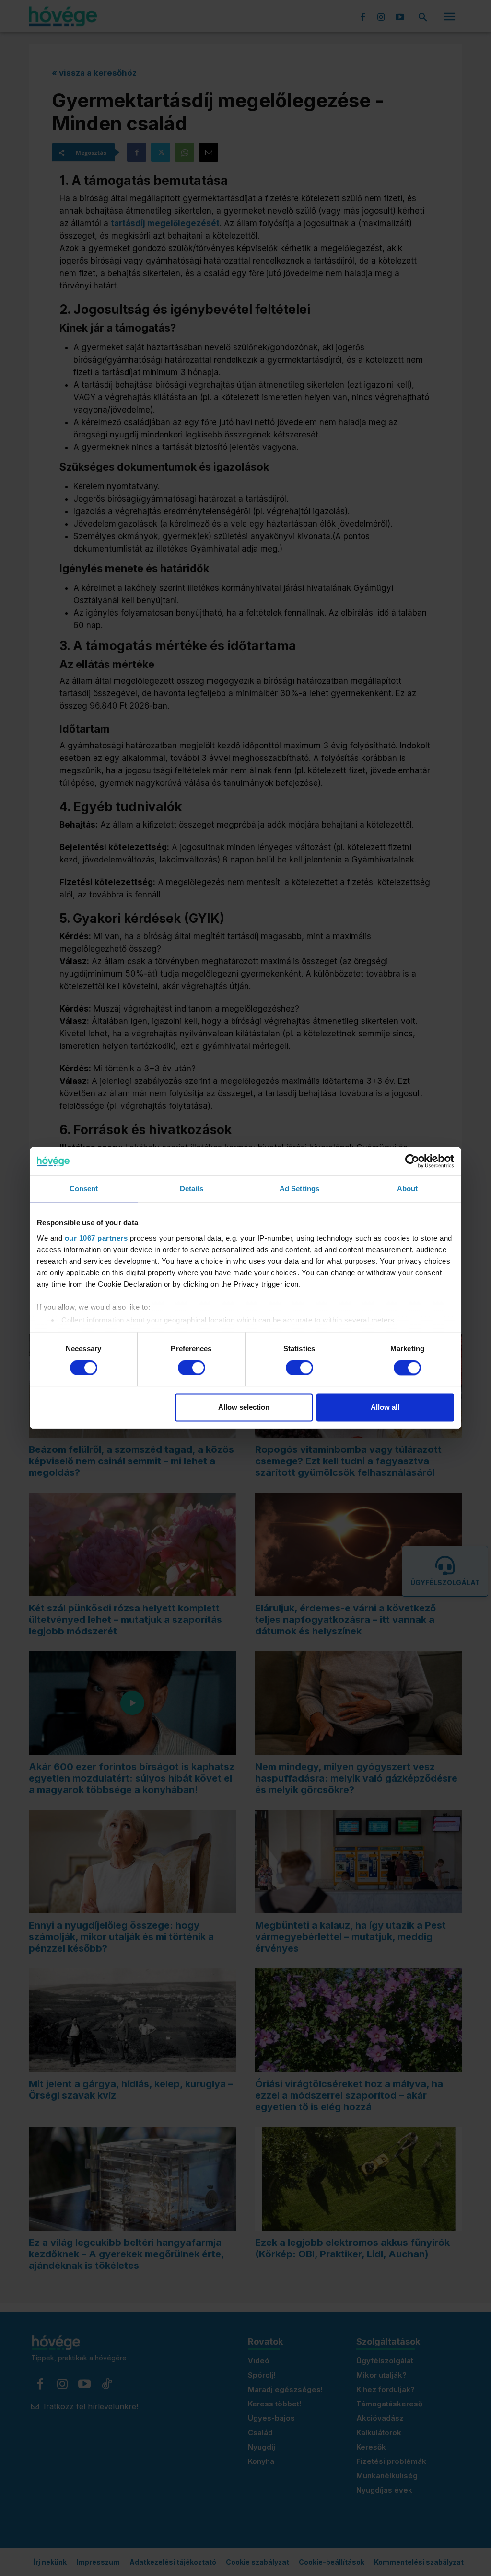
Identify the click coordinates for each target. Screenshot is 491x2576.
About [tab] (408, 1189)
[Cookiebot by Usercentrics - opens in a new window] (412, 1161)
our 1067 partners (96, 1238)
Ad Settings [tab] (299, 1189)
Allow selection (244, 1408)
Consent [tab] (84, 1189)
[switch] (192, 1368)
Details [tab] (192, 1189)
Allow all (385, 1408)
